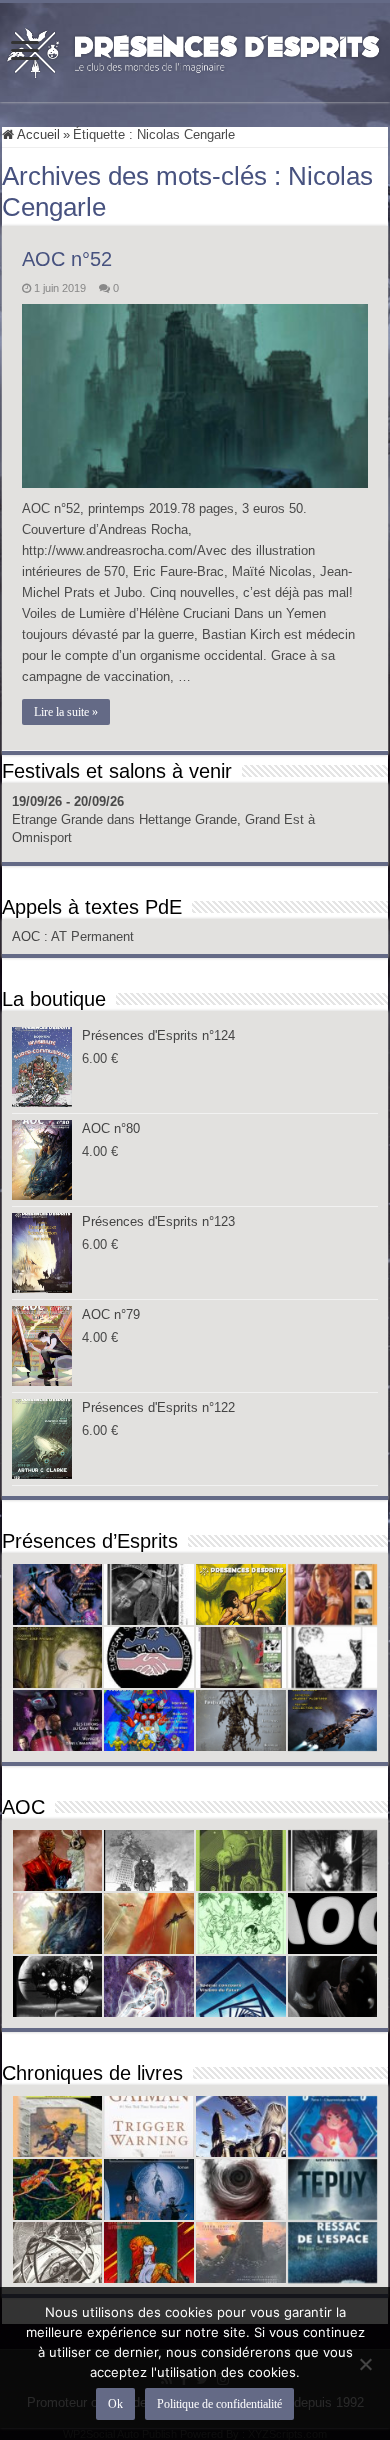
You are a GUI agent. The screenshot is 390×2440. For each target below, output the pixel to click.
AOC (28, 936)
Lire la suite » (66, 712)
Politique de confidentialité (219, 2404)
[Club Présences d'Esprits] (195, 49)
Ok (115, 2404)
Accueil (37, 134)
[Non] (365, 2364)
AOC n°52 (67, 259)
